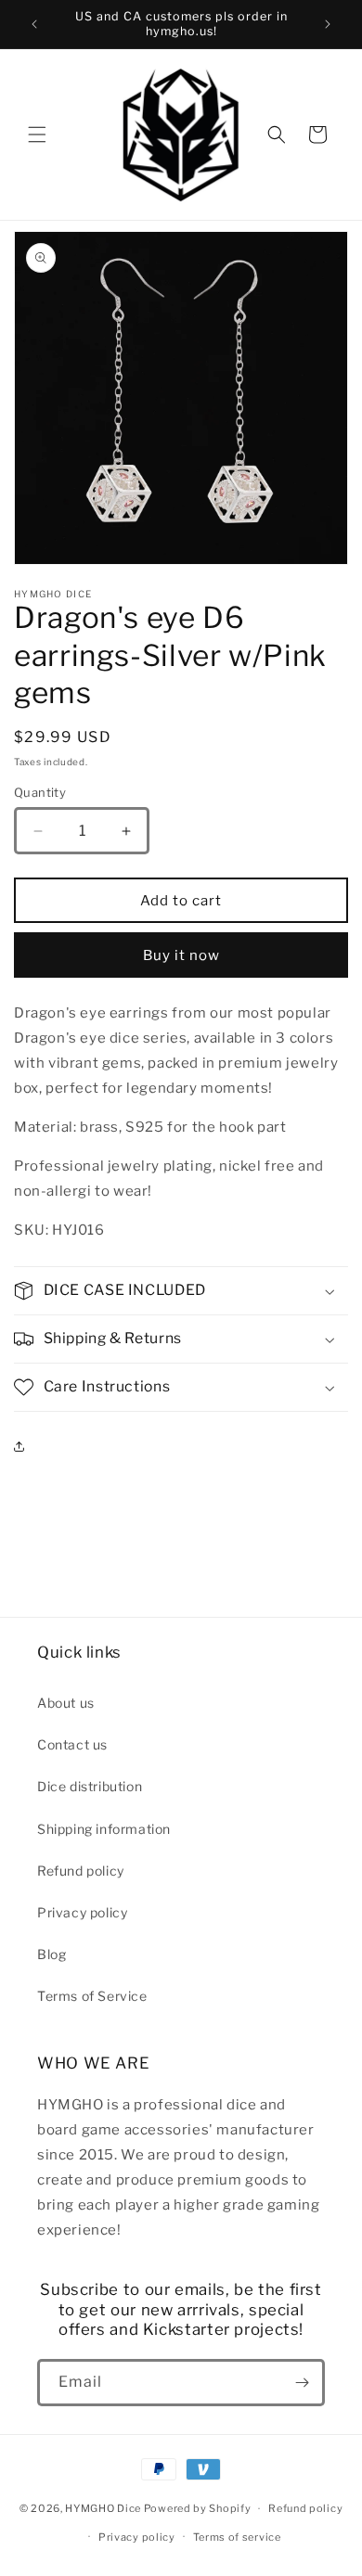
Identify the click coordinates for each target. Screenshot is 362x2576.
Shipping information (104, 1829)
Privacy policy (82, 1912)
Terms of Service (92, 1996)
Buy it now (181, 955)
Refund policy (81, 1871)
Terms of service (237, 2537)
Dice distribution (90, 1786)
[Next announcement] (328, 24)
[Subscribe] (302, 2383)
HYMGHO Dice (104, 2508)
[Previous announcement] (34, 24)
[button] (37, 135)
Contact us (72, 1744)
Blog (52, 1954)
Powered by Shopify (198, 2508)
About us (66, 1703)
